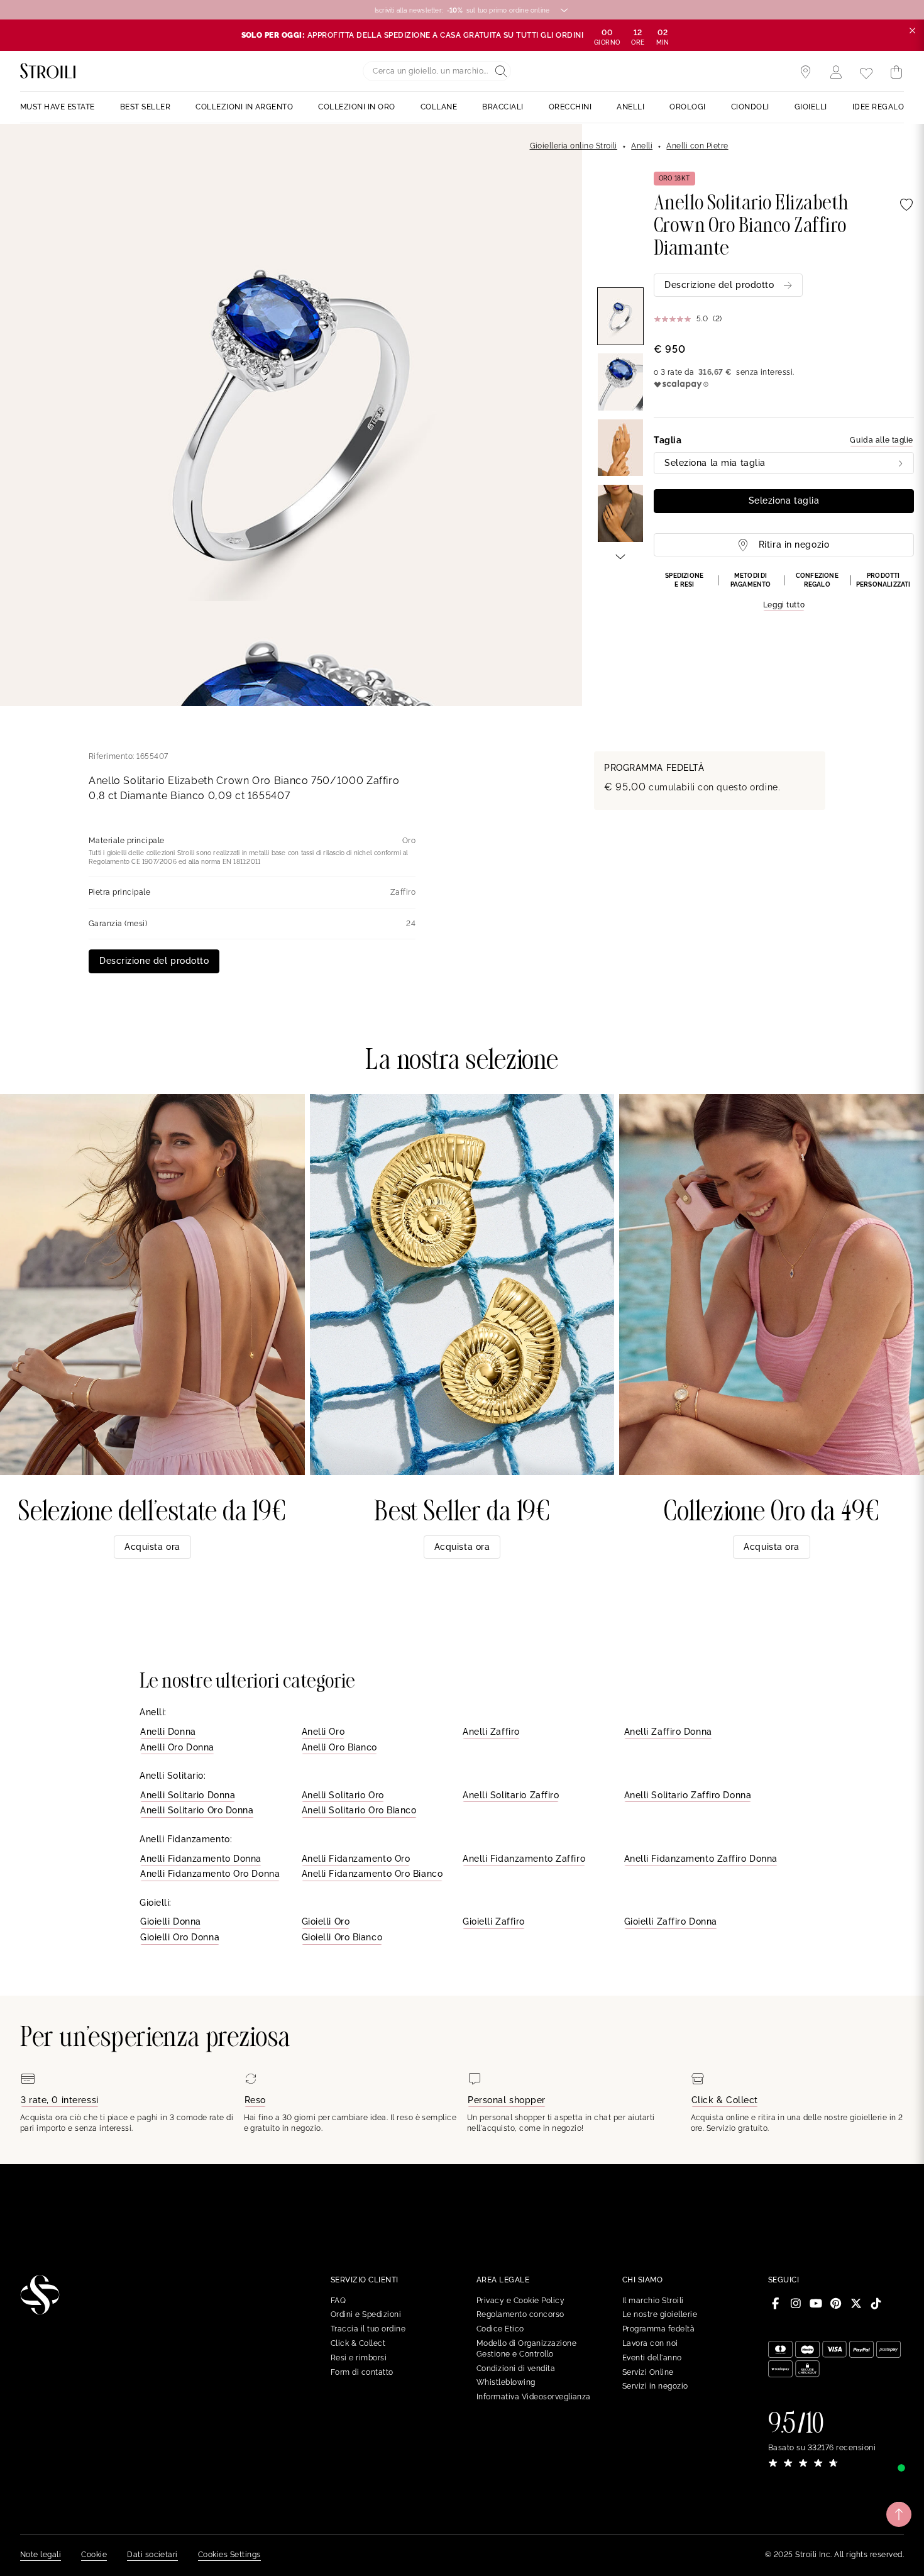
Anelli (642, 146)
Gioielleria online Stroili (574, 146)
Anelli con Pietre (697, 146)
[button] (784, 592)
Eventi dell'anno (652, 2358)
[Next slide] (620, 556)
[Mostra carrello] (896, 72)
